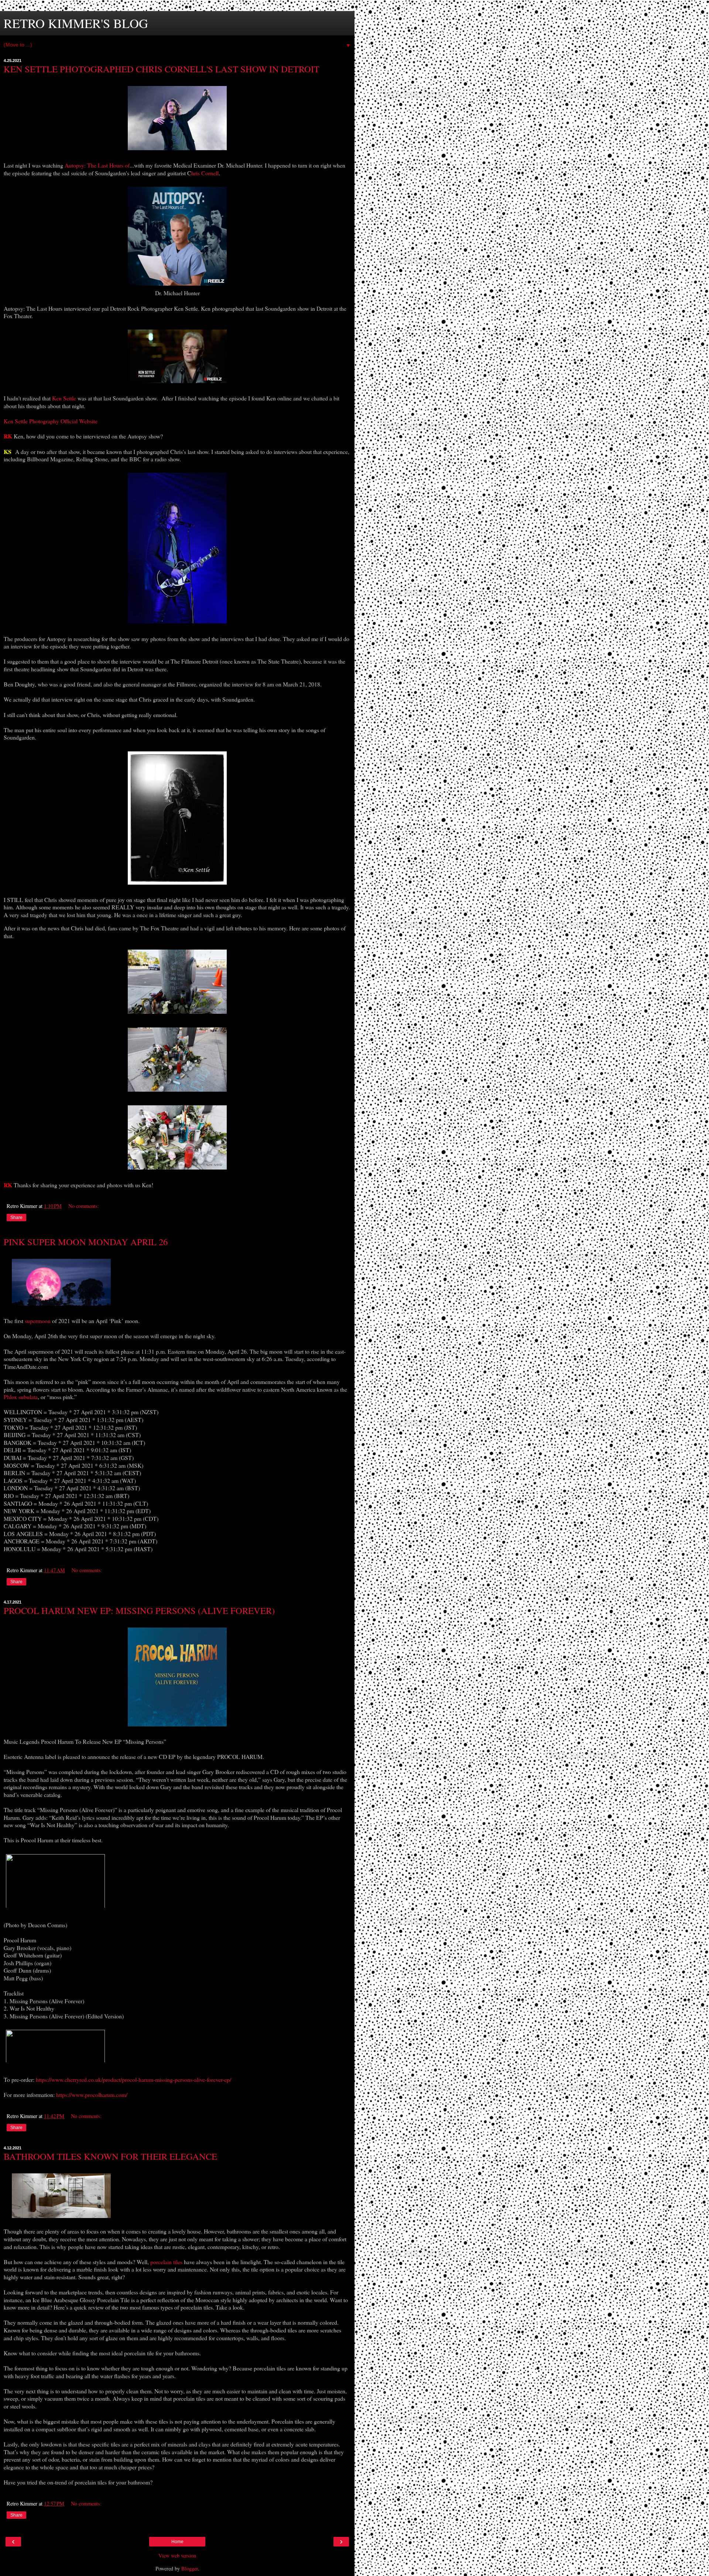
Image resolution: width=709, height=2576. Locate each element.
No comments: (84, 1206)
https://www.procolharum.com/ (92, 2095)
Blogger (190, 2568)
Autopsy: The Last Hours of (97, 165)
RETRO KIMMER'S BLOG (76, 23)
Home (177, 2542)
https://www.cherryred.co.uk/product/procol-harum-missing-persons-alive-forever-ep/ (133, 2079)
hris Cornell (205, 173)
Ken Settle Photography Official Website (51, 421)
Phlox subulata (21, 1397)
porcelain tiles (166, 2262)
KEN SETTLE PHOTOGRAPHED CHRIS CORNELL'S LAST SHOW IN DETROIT (162, 69)
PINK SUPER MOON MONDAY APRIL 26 (86, 1242)
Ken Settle (64, 398)
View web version (177, 2556)
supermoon (38, 1321)
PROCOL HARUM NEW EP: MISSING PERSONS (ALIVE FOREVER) (139, 1610)
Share (16, 1218)
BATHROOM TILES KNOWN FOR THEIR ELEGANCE (110, 2156)
